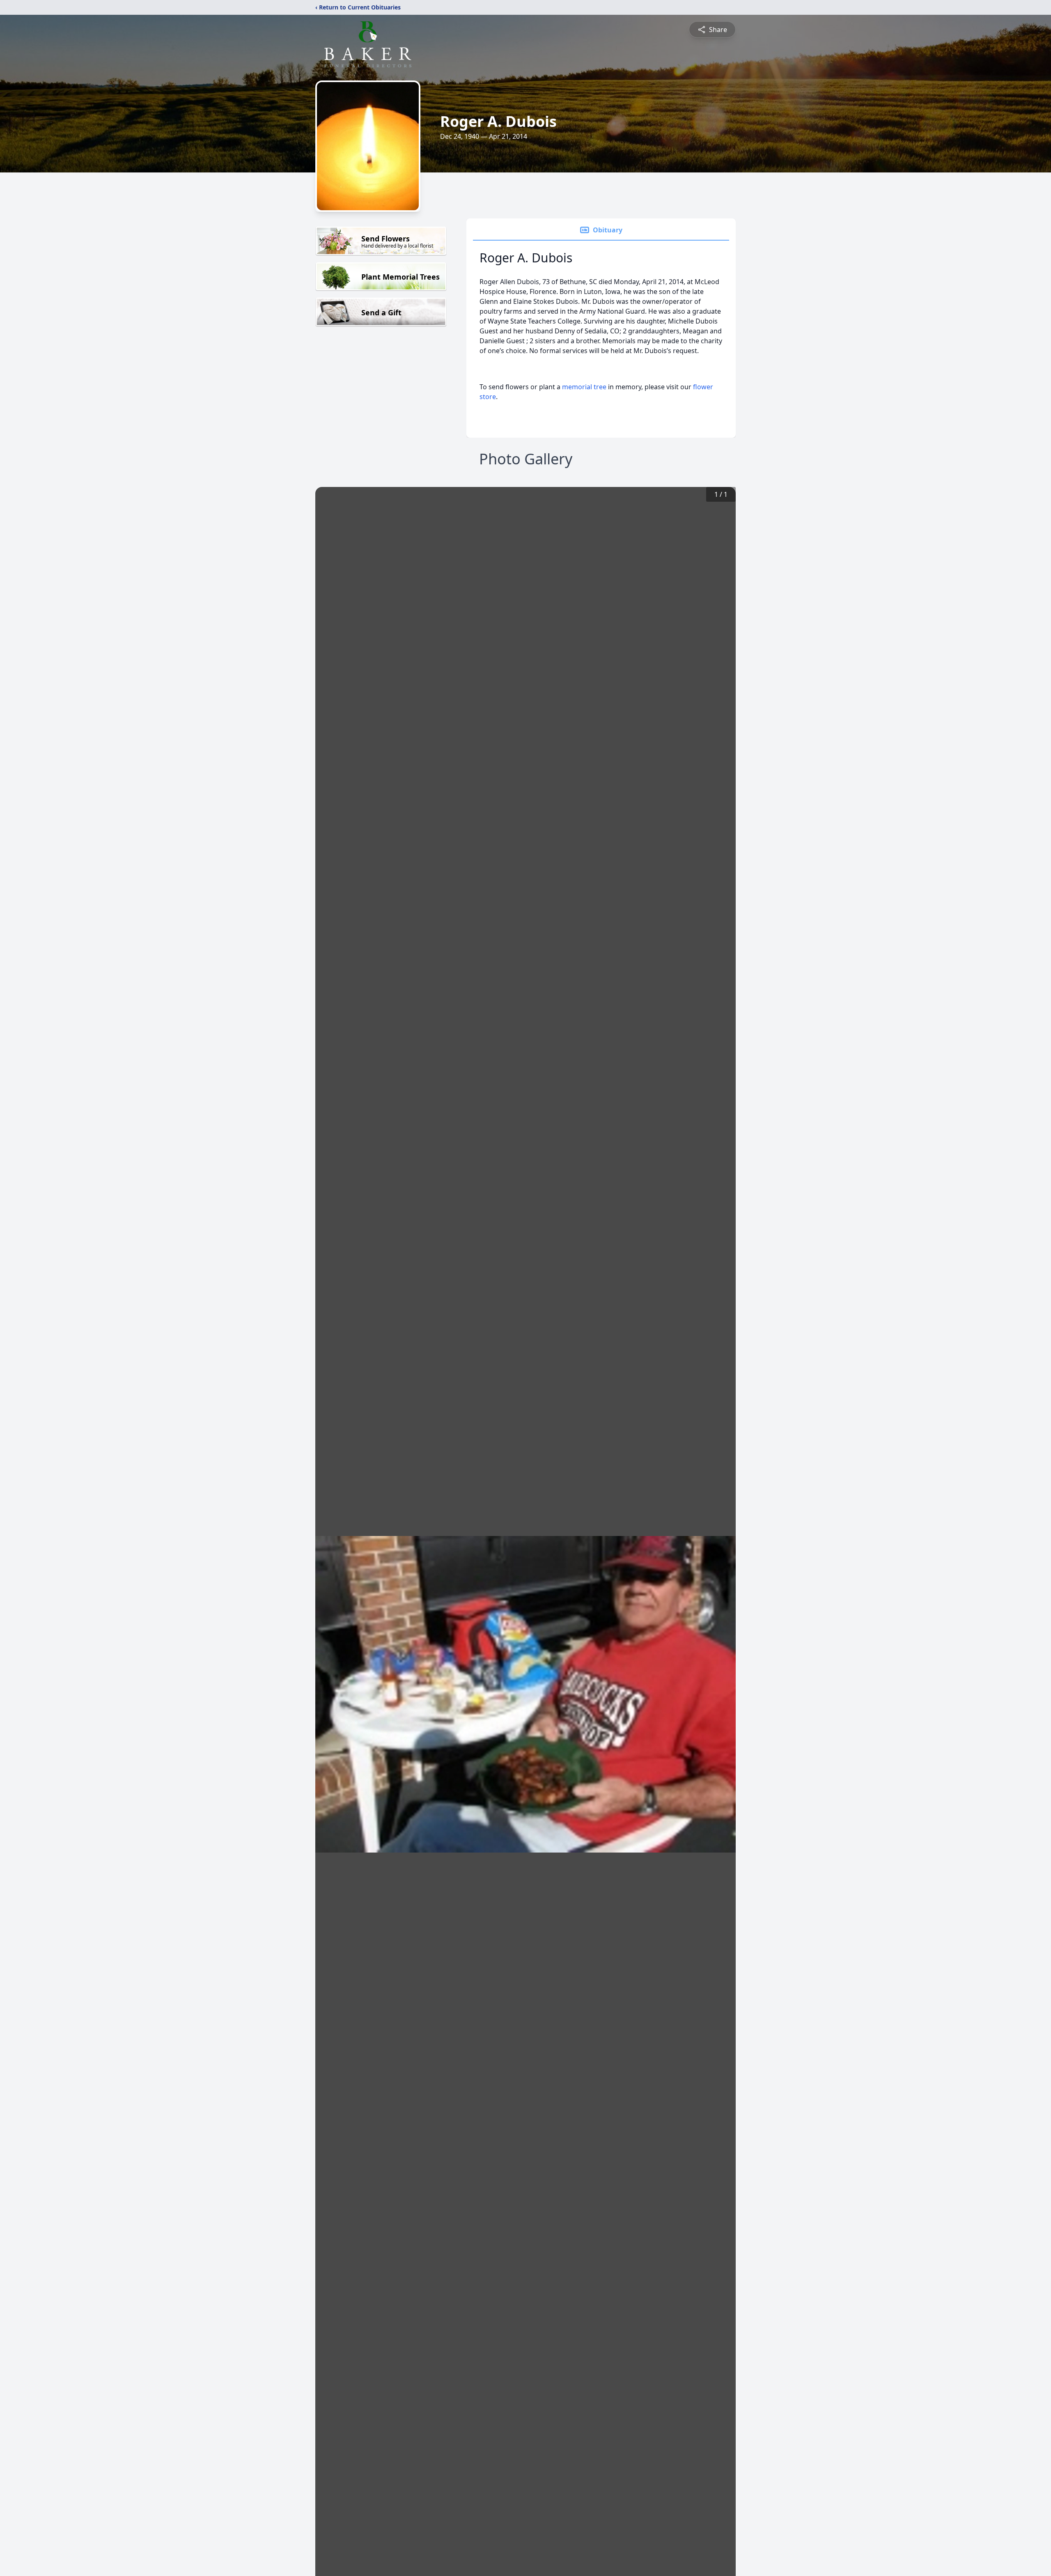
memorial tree (584, 387)
